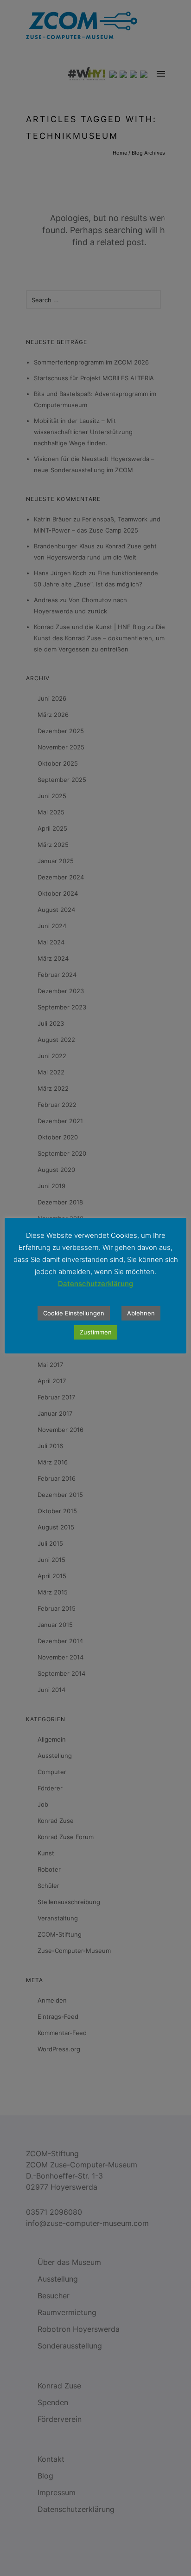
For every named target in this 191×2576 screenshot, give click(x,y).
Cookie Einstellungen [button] (74, 1313)
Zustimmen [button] (96, 1332)
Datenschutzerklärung (95, 1284)
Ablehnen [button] (141, 1313)
